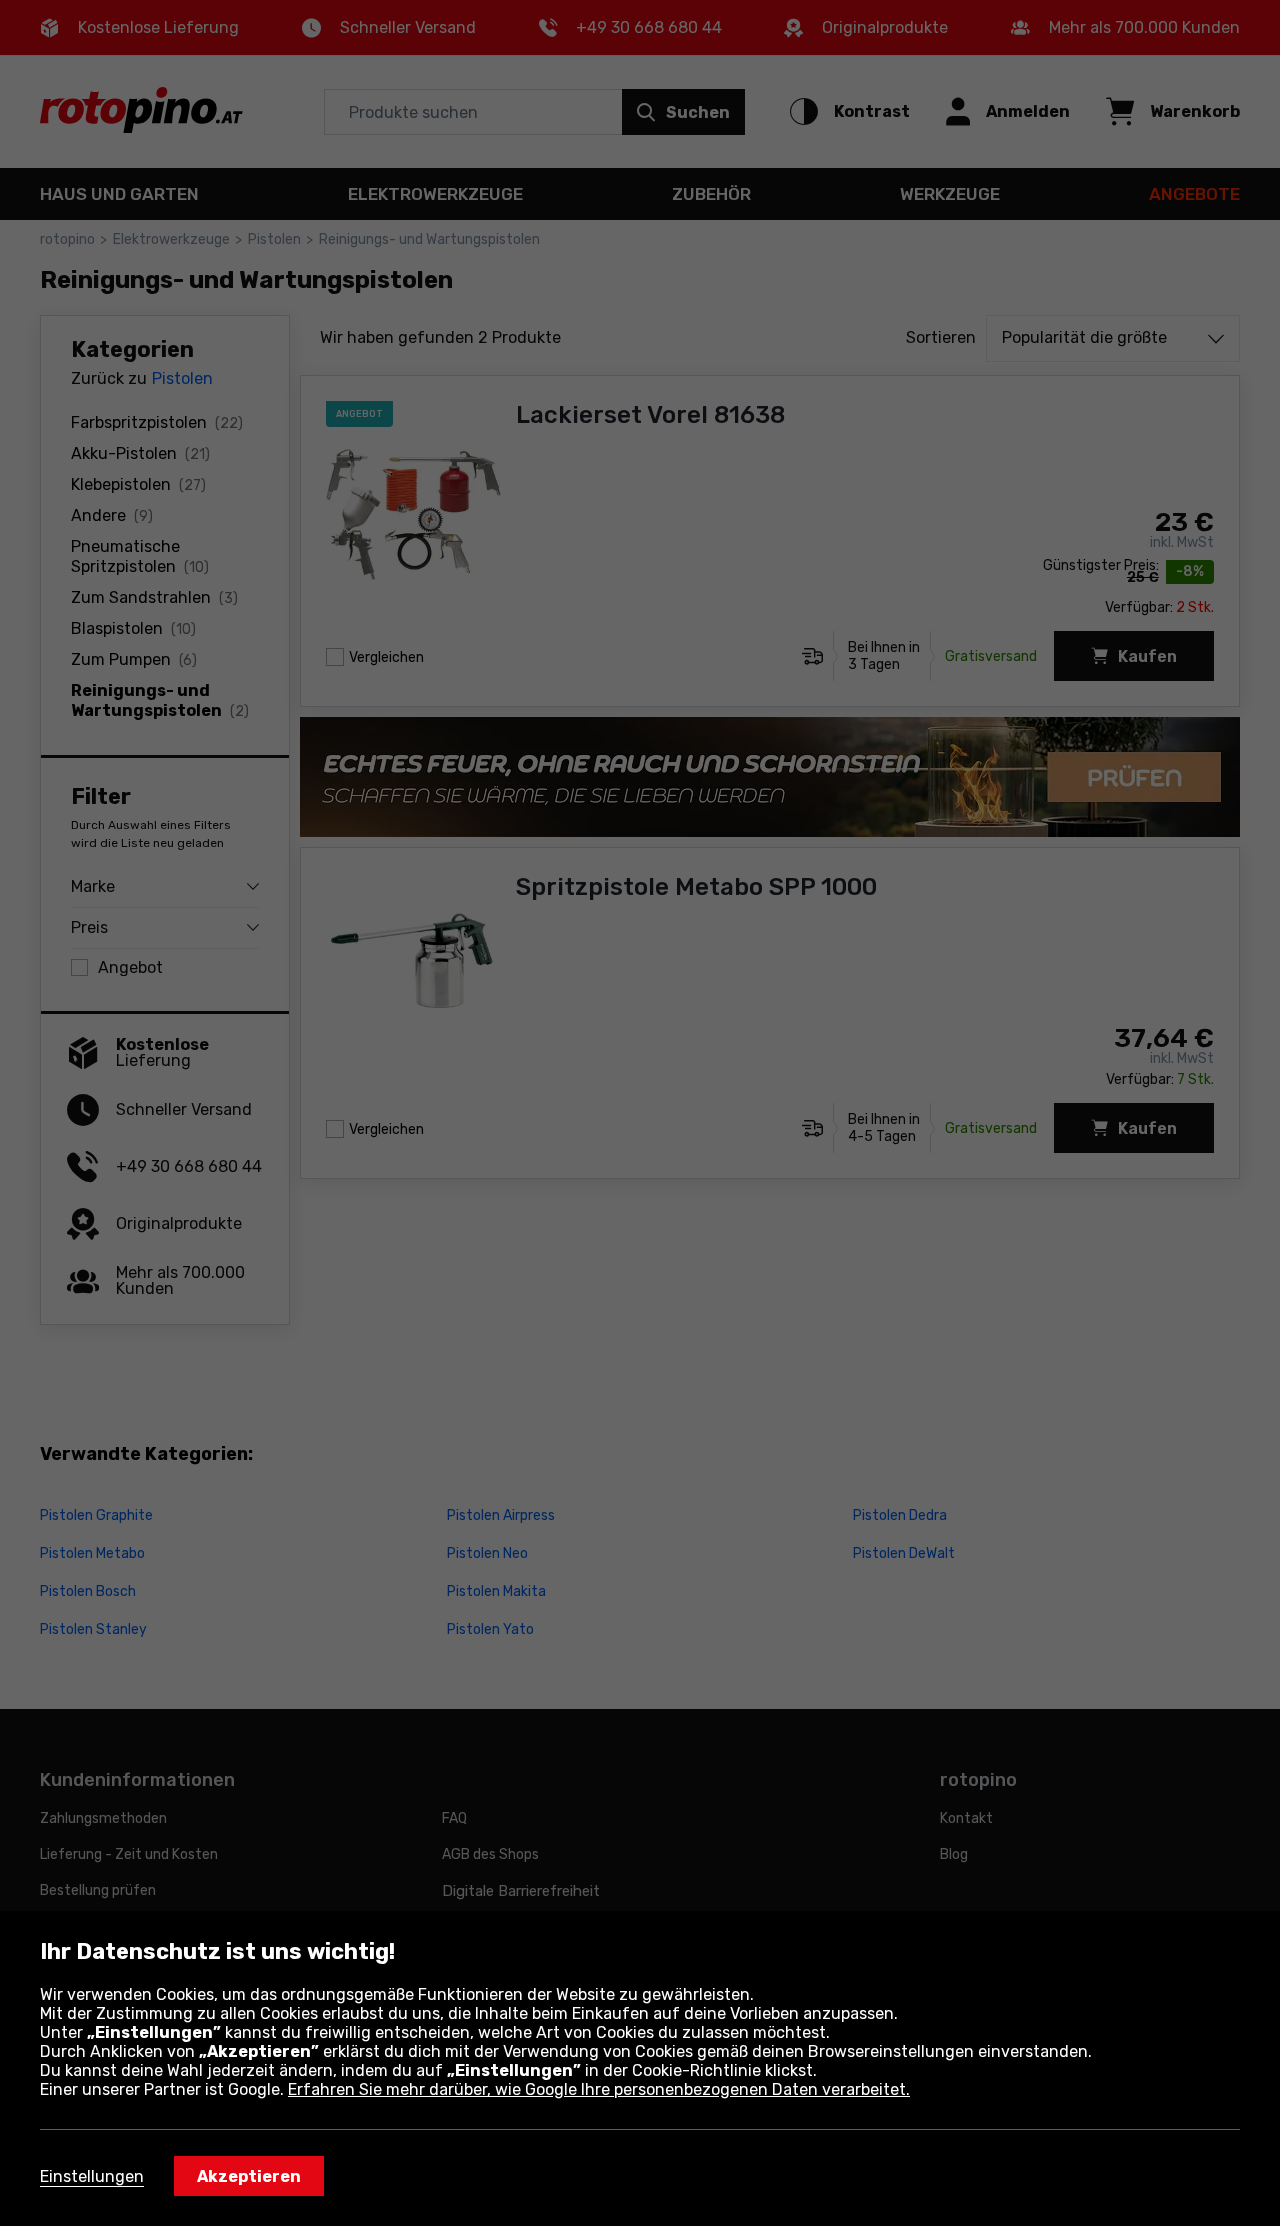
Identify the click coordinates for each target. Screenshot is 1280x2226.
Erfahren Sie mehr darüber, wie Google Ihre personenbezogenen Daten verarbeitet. (599, 2089)
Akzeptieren (249, 2176)
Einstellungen (92, 2176)
